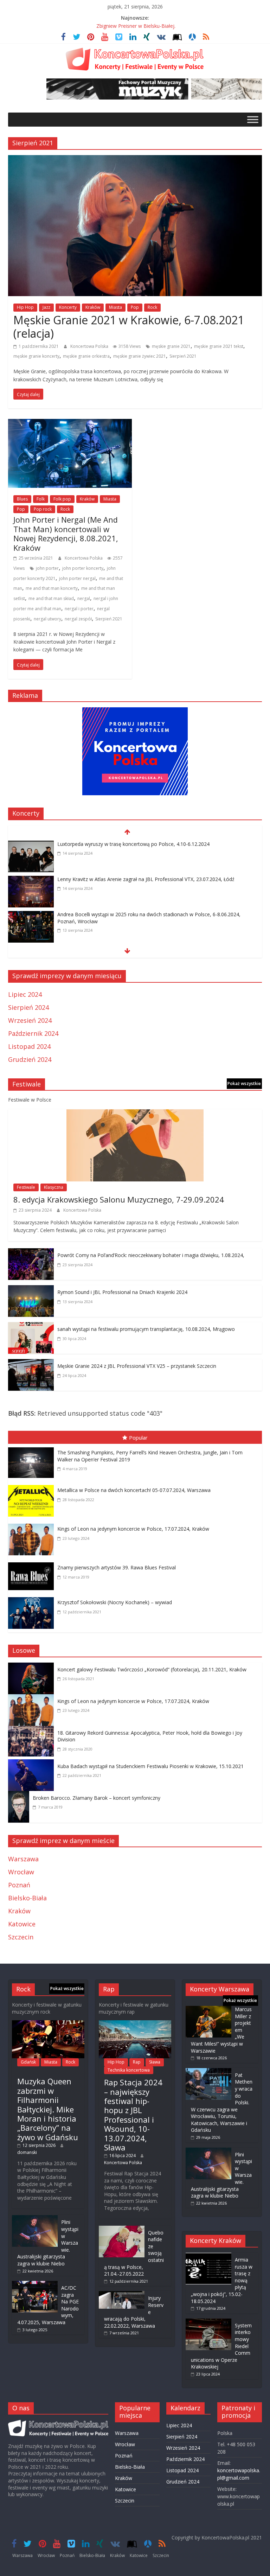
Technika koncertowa (129, 2070)
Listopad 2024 (29, 1046)
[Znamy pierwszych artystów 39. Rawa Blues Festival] (33, 1564)
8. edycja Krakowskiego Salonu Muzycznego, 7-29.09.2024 (119, 1199)
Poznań (19, 1885)
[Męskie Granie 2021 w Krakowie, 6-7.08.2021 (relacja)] (135, 160)
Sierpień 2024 (28, 1007)
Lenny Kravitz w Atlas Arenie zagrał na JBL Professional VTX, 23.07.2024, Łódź (146, 879)
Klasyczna (54, 1187)
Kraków (93, 307)
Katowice (22, 1924)
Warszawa (23, 1859)
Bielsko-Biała (27, 1898)
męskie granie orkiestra (86, 356)
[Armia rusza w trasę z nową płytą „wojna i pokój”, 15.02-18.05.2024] (208, 2256)
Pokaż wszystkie (244, 1083)
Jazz (46, 307)
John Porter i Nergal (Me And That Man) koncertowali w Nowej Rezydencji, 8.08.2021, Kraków (66, 533)
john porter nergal (77, 578)
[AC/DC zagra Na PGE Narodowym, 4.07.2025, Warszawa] (35, 2284)
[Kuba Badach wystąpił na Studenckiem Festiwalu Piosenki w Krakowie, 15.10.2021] (33, 1764)
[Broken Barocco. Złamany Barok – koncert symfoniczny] (20, 1796)
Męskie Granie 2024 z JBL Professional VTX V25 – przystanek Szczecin (137, 1366)
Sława (155, 2062)
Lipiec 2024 (25, 994)
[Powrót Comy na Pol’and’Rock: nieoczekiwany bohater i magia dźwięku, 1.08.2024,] (31, 1253)
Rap (137, 2062)
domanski (27, 2152)
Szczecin (21, 1937)
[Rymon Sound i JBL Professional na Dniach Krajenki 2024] (31, 1290)
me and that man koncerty (52, 588)
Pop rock (43, 509)
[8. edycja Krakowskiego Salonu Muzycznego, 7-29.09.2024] (135, 1114)
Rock (152, 307)
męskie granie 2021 (171, 346)
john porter (47, 568)
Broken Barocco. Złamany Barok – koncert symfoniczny (97, 1798)
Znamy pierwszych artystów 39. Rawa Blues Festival (117, 1567)
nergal (84, 598)
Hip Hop (25, 307)
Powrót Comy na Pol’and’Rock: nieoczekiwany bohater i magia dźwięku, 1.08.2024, (151, 1255)
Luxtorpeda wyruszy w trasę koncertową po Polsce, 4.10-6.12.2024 (133, 844)
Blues (22, 499)
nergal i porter (79, 609)
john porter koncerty (83, 568)
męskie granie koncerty (36, 356)
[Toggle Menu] (253, 119)
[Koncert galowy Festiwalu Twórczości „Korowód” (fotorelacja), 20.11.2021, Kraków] (33, 1668)
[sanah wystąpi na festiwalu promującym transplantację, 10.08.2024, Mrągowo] (31, 1327)
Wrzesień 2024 (30, 1020)
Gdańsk (28, 2062)
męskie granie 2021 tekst (219, 346)
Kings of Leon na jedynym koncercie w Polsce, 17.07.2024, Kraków (133, 1529)
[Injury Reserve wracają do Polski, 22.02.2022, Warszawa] (122, 2294)
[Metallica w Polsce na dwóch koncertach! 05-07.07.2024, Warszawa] (33, 1486)
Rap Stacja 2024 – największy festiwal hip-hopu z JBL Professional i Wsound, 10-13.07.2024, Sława (133, 2115)
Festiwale (26, 1187)
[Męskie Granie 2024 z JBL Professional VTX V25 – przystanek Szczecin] (31, 1364)
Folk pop (62, 499)
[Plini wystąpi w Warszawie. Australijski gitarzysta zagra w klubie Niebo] (35, 2218)
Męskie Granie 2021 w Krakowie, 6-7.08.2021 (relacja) (129, 327)
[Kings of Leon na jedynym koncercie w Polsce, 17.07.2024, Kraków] (33, 1525)
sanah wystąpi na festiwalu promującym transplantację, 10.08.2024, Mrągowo (146, 1329)
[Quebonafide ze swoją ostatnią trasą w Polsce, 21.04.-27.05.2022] (122, 2229)
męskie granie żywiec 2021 (140, 356)
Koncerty (68, 307)
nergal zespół (78, 619)
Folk (41, 499)
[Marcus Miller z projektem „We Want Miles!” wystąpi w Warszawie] (208, 2009)
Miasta (115, 307)
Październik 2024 (33, 1033)
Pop (135, 307)
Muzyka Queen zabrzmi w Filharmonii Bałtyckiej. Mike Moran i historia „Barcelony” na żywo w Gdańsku (48, 2109)
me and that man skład (51, 598)
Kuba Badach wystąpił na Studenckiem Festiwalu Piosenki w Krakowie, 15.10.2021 (150, 1766)
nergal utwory (47, 619)
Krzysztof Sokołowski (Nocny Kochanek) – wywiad (115, 1602)
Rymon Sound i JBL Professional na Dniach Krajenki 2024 (122, 1292)
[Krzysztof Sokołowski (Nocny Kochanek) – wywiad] (33, 1599)
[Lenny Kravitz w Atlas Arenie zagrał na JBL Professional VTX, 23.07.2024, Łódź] (31, 880)
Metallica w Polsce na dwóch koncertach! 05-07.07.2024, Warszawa (134, 1490)
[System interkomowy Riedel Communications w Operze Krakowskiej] (208, 2322)
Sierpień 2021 (183, 356)
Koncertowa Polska (90, 346)
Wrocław (21, 1872)
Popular (138, 1437)
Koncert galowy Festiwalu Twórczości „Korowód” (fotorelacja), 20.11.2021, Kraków (152, 1669)
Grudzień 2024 (30, 1059)
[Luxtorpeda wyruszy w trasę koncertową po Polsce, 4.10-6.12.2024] (31, 845)
